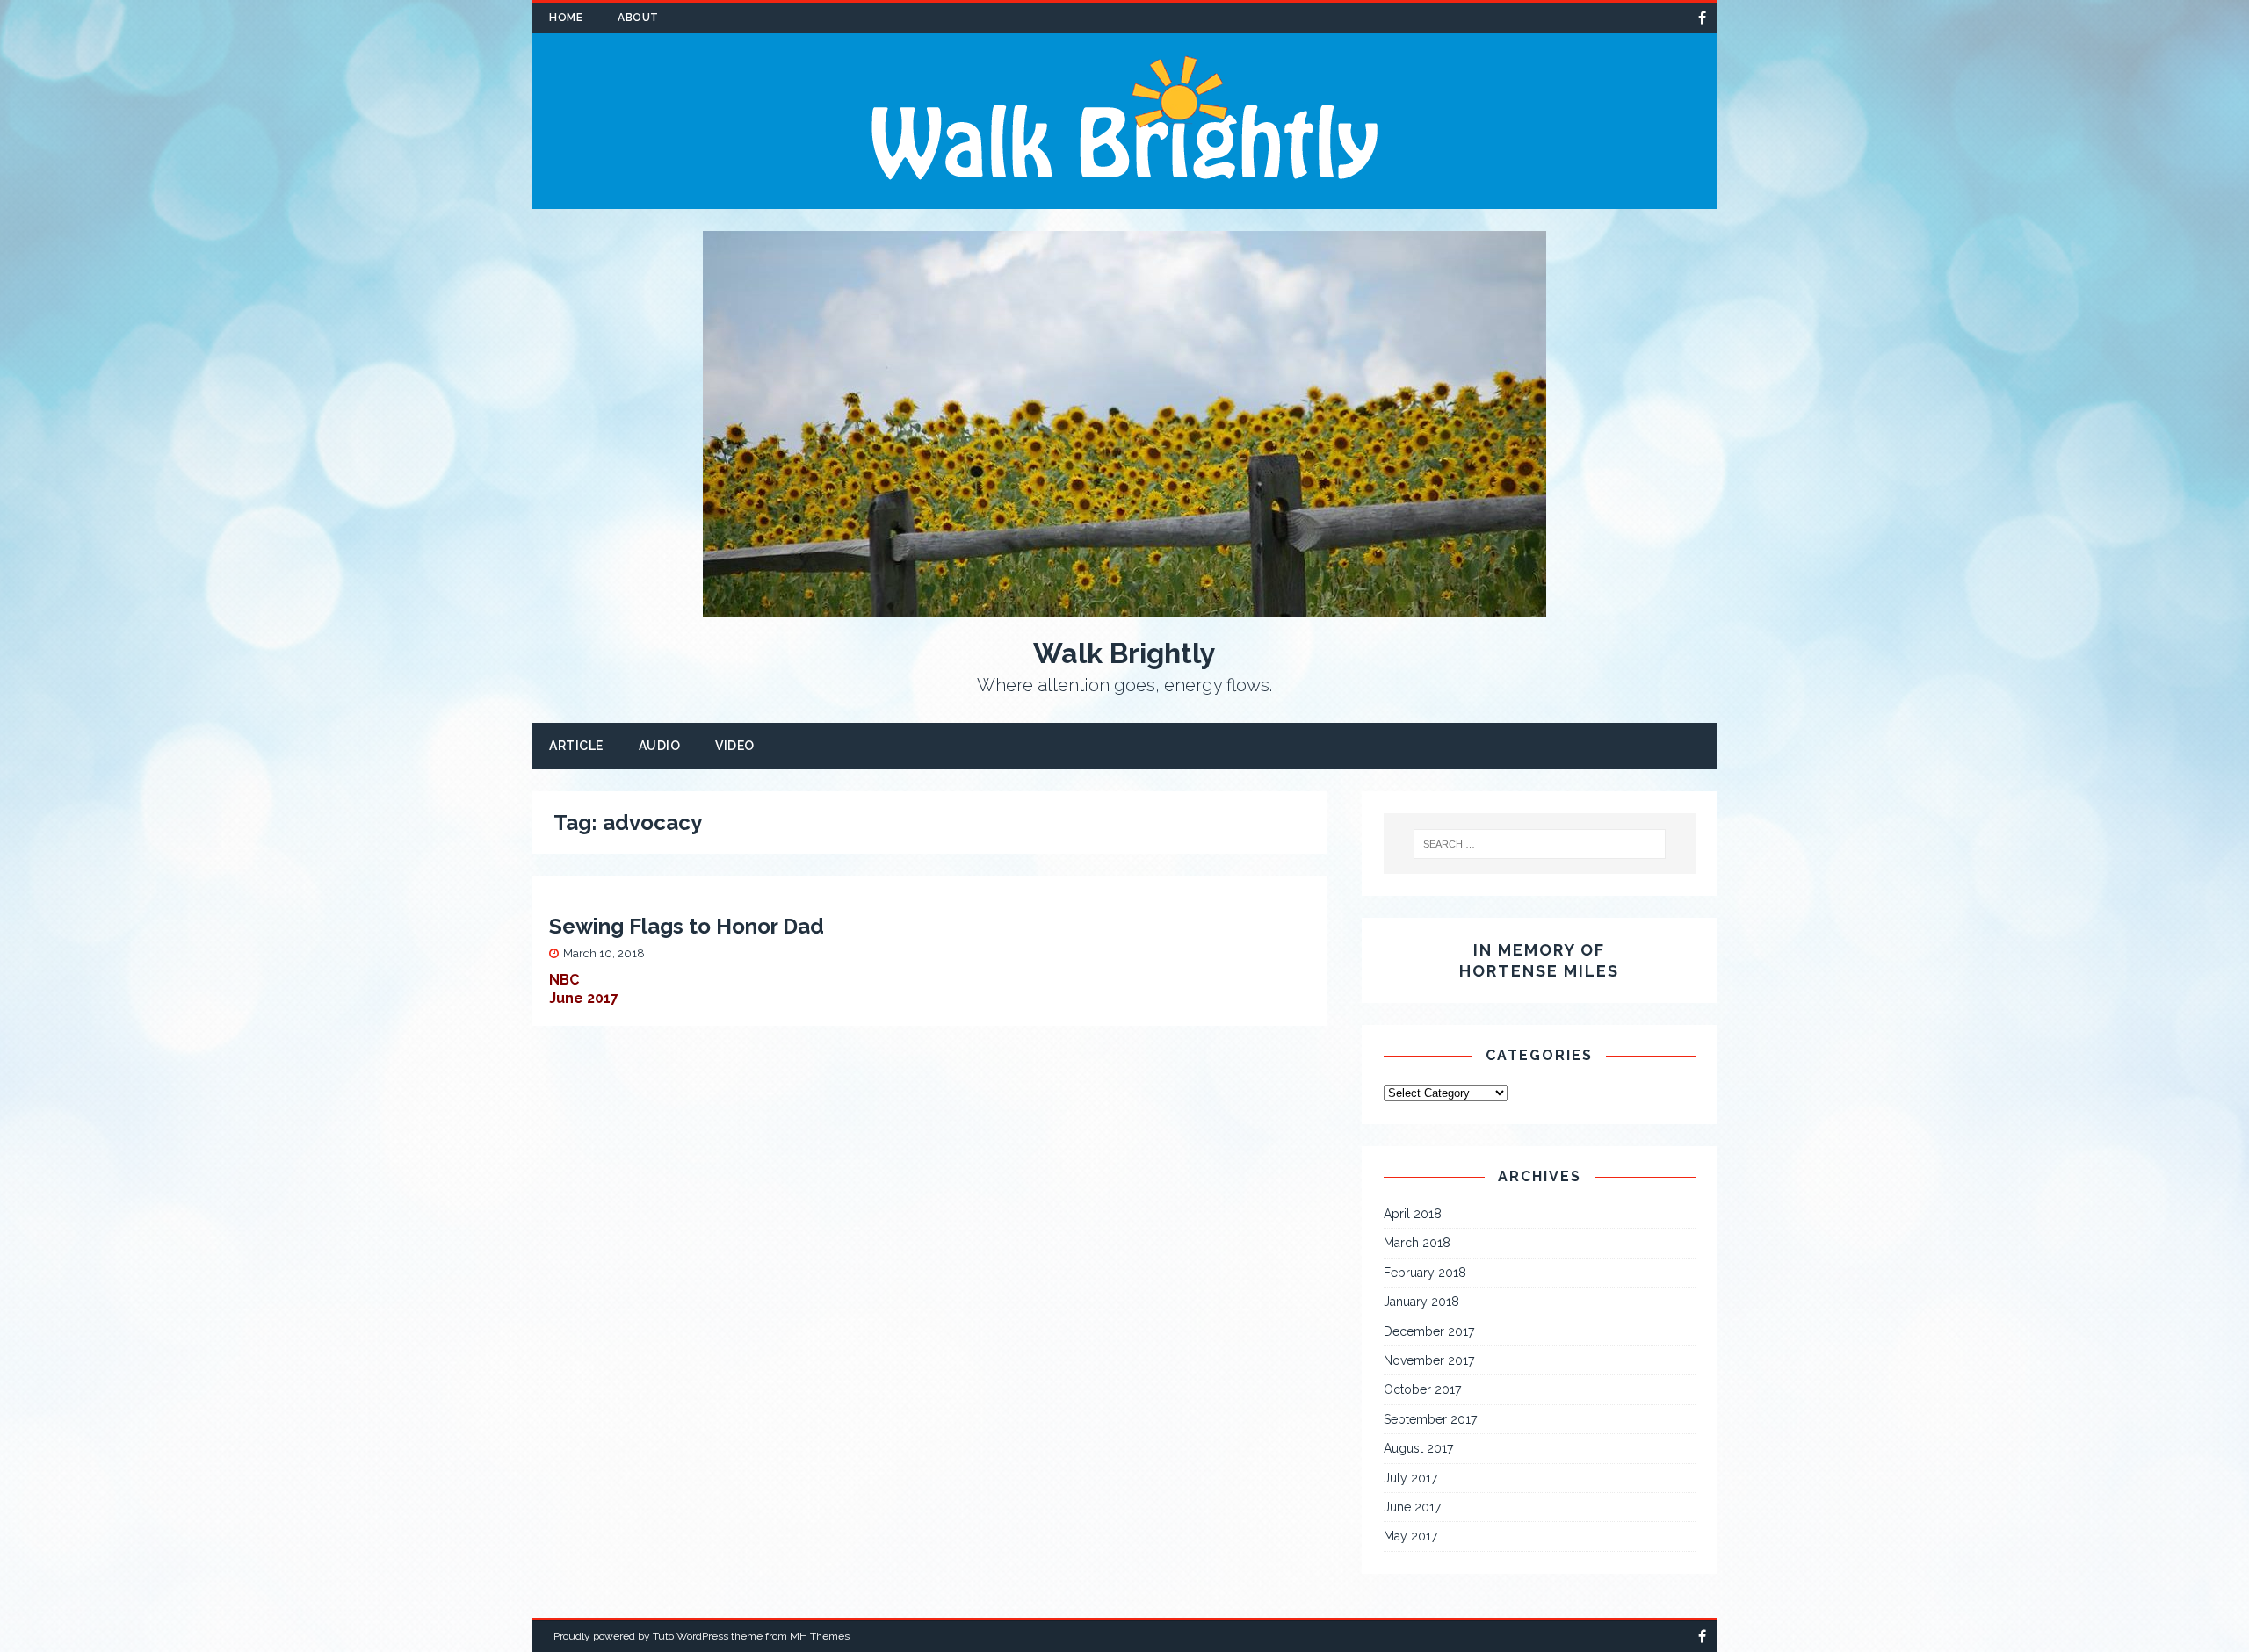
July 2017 (1410, 1478)
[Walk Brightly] (1124, 199)
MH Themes (820, 1636)
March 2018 (1417, 1243)
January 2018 (1421, 1302)
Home (566, 18)
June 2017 (1412, 1507)
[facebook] (1702, 18)
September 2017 (1430, 1419)
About (638, 18)
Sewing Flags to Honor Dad (687, 926)
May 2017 (1410, 1536)
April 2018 (1413, 1214)
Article (576, 746)
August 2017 (1418, 1448)
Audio (660, 746)
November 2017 (1429, 1360)
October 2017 (1422, 1389)
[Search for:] (1540, 844)
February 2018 (1425, 1273)
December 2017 (1429, 1331)
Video (735, 746)
